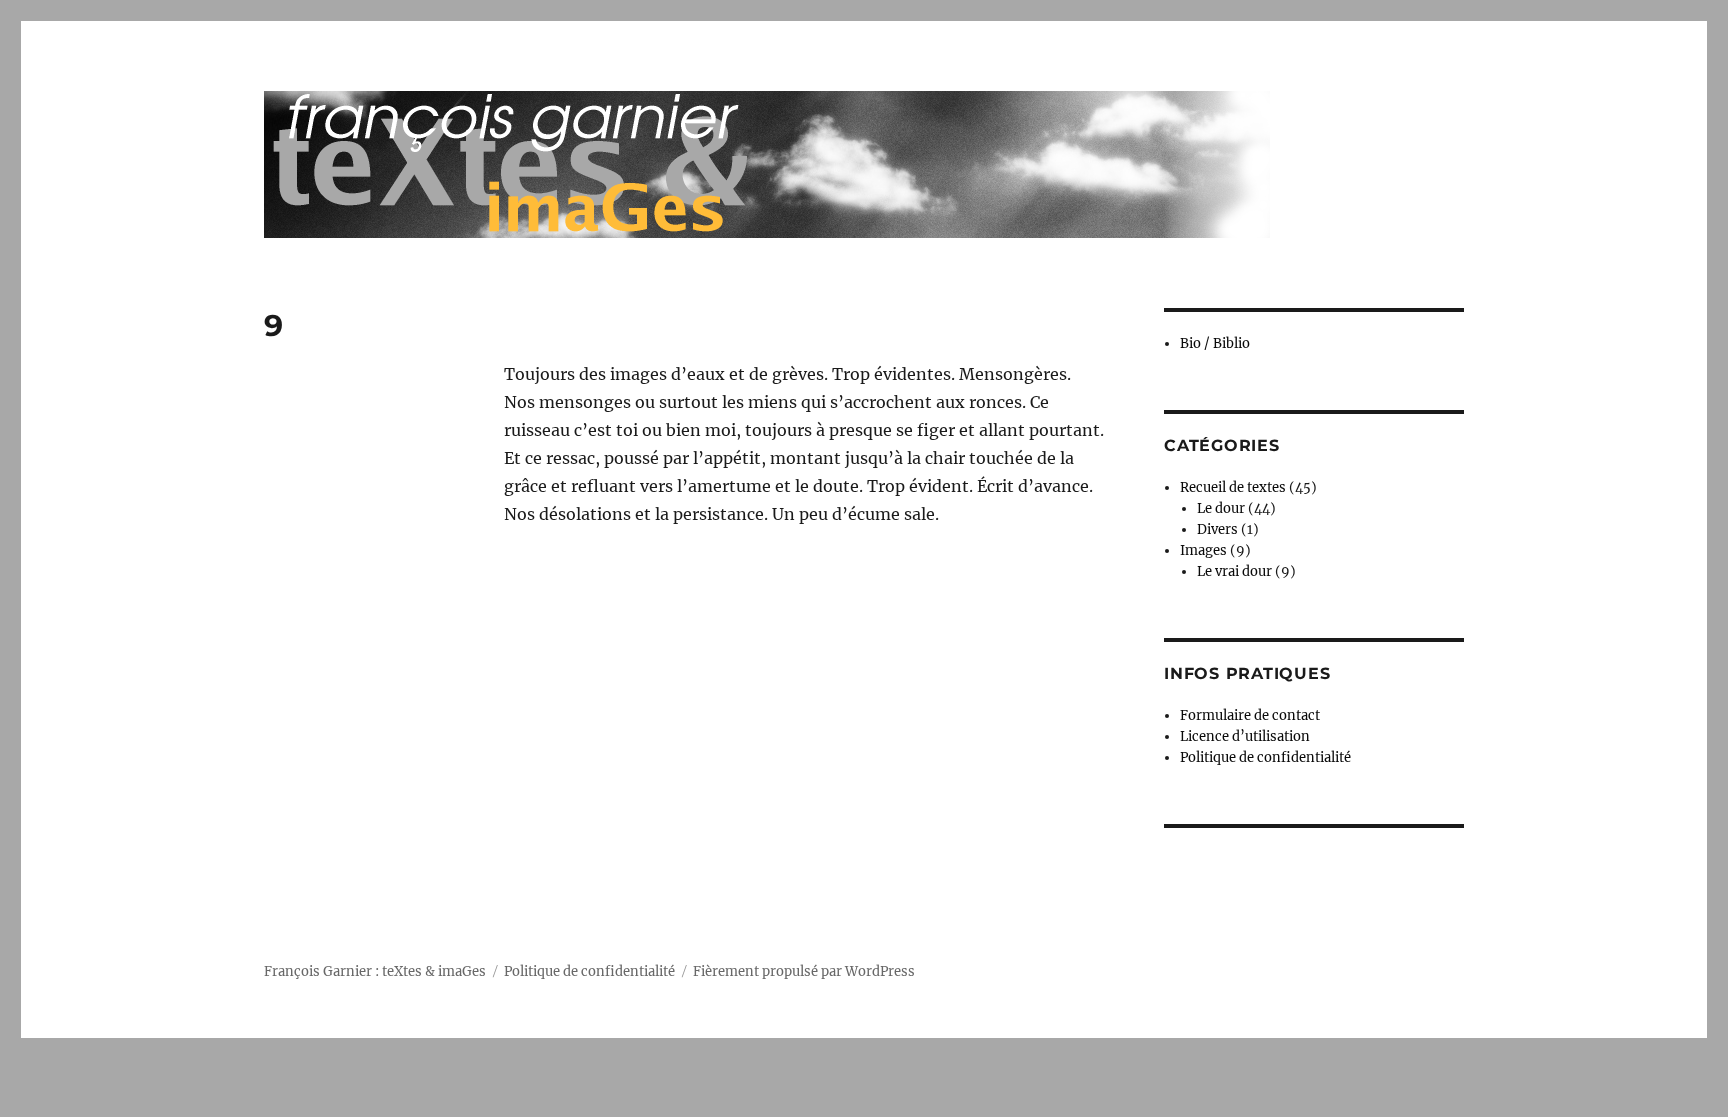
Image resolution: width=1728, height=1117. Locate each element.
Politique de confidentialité (1265, 757)
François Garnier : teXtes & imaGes (375, 971)
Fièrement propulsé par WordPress (804, 971)
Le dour (1221, 508)
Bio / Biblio (1215, 343)
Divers (1217, 529)
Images (1203, 550)
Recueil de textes (1233, 487)
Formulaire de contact (1250, 715)
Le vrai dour (1234, 571)
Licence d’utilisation (1245, 736)
